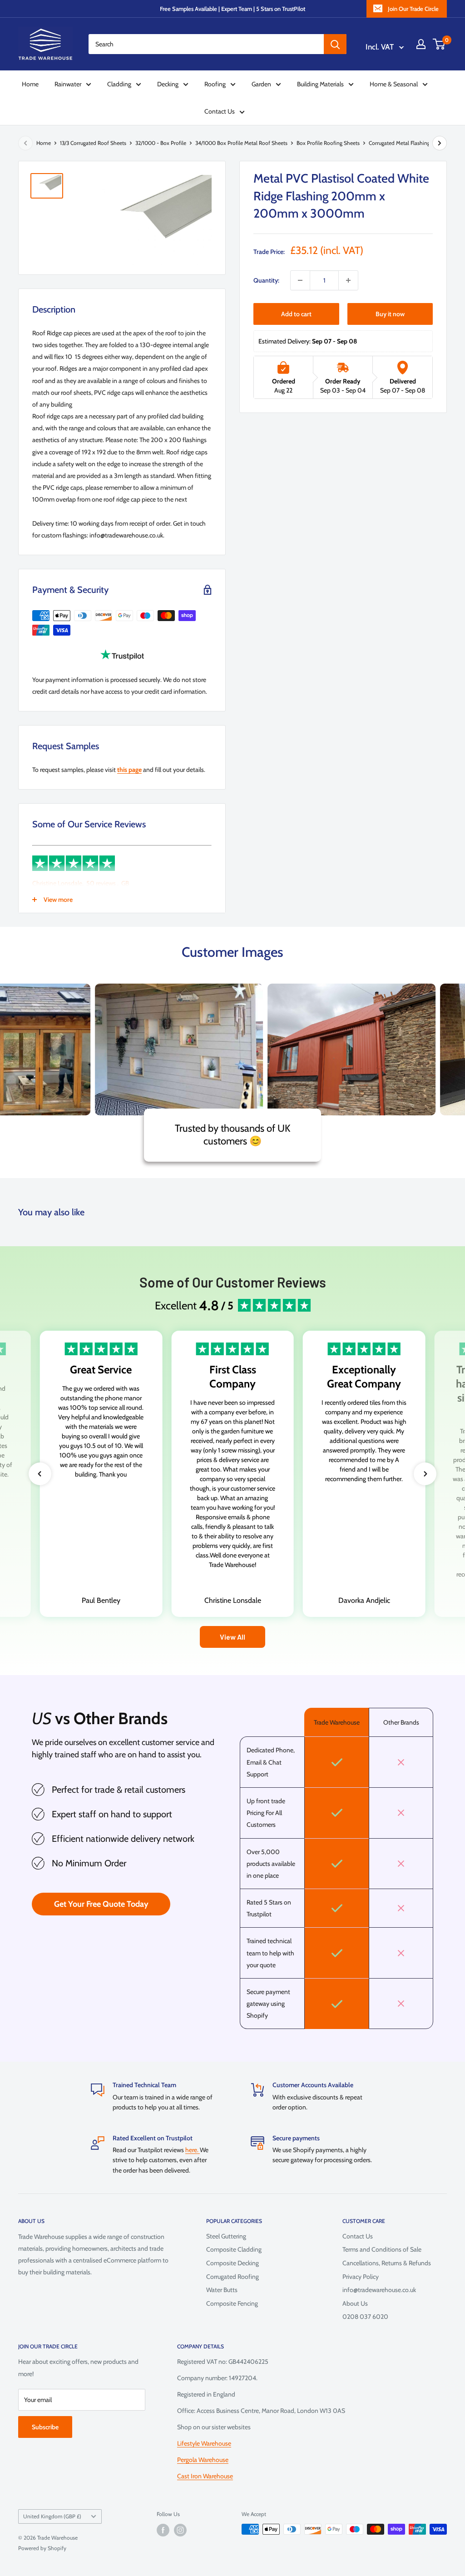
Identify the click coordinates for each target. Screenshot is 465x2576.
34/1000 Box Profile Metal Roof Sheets (241, 143)
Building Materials (320, 84)
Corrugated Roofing (232, 2277)
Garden (261, 84)
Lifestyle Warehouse (204, 2443)
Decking (168, 84)
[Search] (335, 44)
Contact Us (220, 111)
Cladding (119, 84)
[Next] (440, 143)
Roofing (215, 84)
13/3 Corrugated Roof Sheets (93, 143)
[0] (439, 44)
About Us (355, 2303)
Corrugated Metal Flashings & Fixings (412, 143)
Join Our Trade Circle (413, 9)
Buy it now (390, 314)
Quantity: (266, 280)
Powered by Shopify (42, 2548)
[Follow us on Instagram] (180, 2530)
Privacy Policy (361, 2277)
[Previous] (25, 143)
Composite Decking (232, 2263)
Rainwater (68, 84)
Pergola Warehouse (203, 2460)
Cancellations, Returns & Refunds (387, 2263)
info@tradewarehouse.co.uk (379, 2290)
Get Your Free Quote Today (101, 1904)
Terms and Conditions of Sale (382, 2249)
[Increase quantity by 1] (348, 280)
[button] (40, 1474)
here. (193, 2150)
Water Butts (222, 2290)
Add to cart (296, 314)
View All (232, 1637)
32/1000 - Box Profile (161, 143)
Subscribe (45, 2427)
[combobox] (206, 44)
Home (30, 84)
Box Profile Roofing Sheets (328, 143)
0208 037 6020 (365, 2317)
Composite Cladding (234, 2249)
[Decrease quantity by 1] (300, 280)
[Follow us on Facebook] (163, 2530)
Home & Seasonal (394, 84)
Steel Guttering (226, 2236)
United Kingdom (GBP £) (52, 2516)
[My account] (421, 44)
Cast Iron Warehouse (205, 2476)
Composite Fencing (232, 2303)
